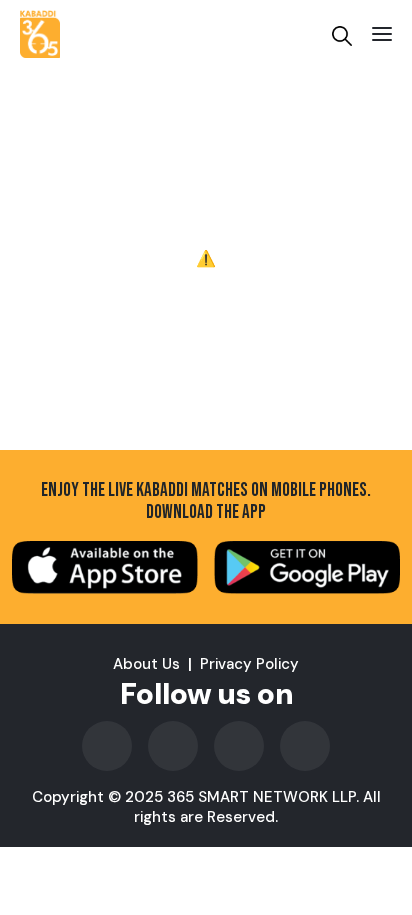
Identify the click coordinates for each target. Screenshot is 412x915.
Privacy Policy (249, 664)
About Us (146, 664)
